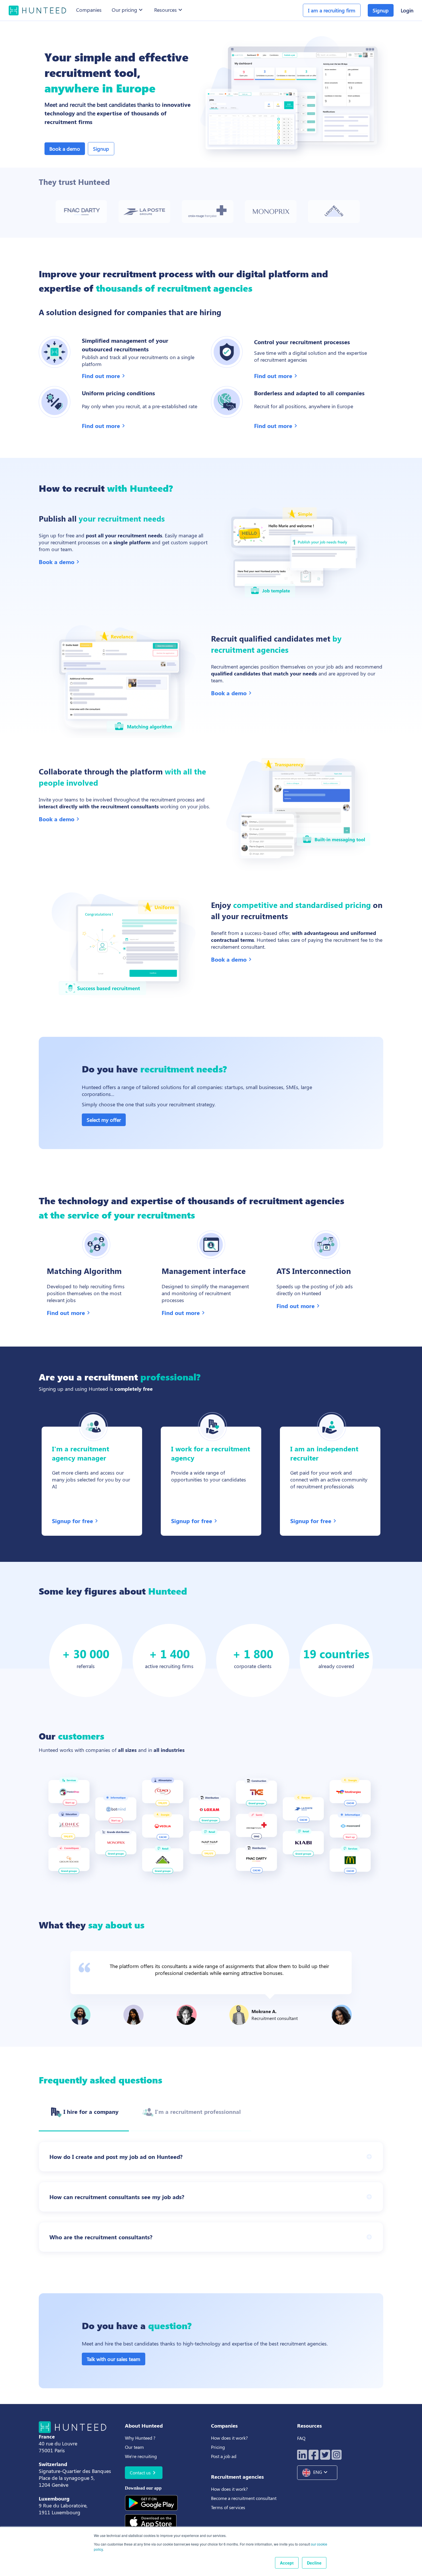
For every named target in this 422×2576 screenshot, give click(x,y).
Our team (134, 2447)
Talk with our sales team (114, 2359)
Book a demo (65, 149)
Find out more (104, 376)
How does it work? (229, 2438)
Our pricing (128, 10)
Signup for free (76, 1521)
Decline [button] (314, 2563)
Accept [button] (287, 2563)
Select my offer (104, 1120)
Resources (169, 10)
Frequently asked (100, 2080)
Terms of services (228, 2507)
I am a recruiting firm (332, 10)
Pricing (218, 2447)
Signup (101, 149)
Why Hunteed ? (140, 2438)
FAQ (301, 2438)
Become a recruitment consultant (244, 2498)
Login (407, 10)
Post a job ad (224, 2456)
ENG (321, 2472)
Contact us (144, 2473)
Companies (89, 10)
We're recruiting (141, 2456)
